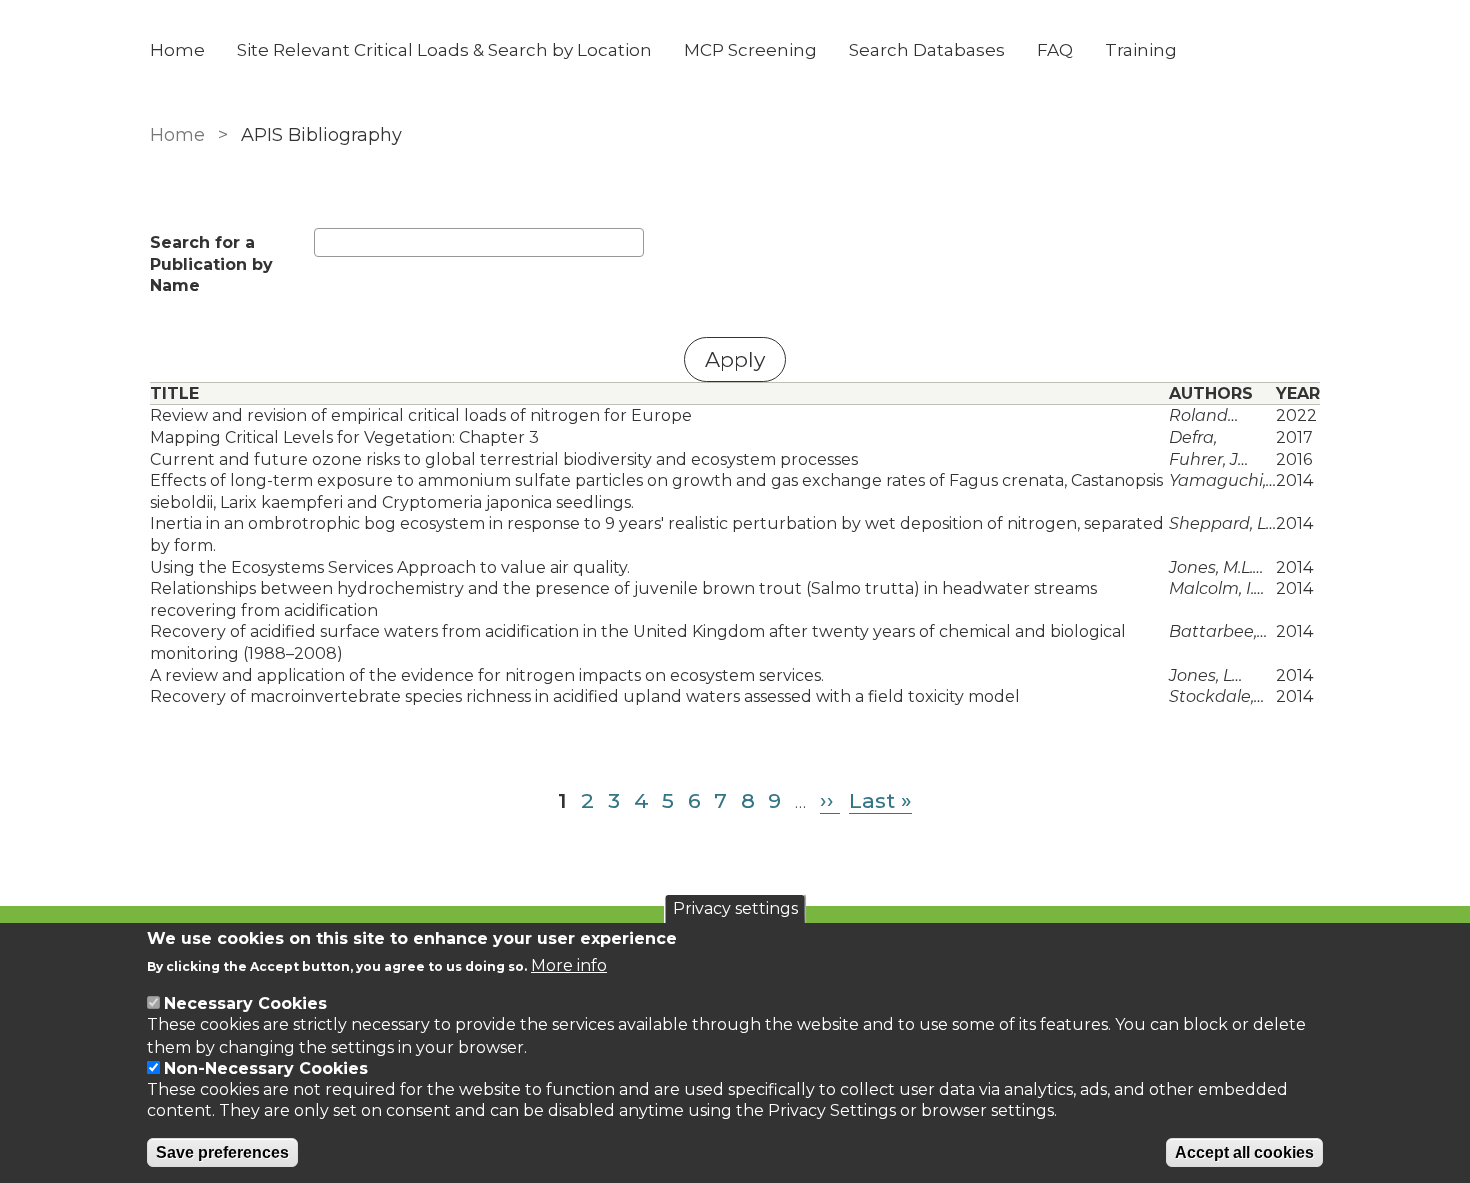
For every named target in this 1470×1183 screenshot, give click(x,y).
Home (177, 50)
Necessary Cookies (245, 1003)
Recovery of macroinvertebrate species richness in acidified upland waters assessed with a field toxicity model (585, 696)
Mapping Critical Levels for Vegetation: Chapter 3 (344, 437)
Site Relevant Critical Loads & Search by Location (444, 50)
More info (569, 965)
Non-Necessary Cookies (266, 1068)
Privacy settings (735, 908)
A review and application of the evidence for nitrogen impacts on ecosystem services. (487, 675)
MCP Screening (750, 50)
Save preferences (222, 1152)
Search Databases (927, 50)
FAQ (1055, 50)
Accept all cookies (1244, 1152)
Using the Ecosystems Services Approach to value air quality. (390, 567)
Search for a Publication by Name (211, 264)
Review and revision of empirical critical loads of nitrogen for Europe (421, 415)
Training (1141, 50)
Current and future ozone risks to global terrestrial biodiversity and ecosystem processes (504, 459)
